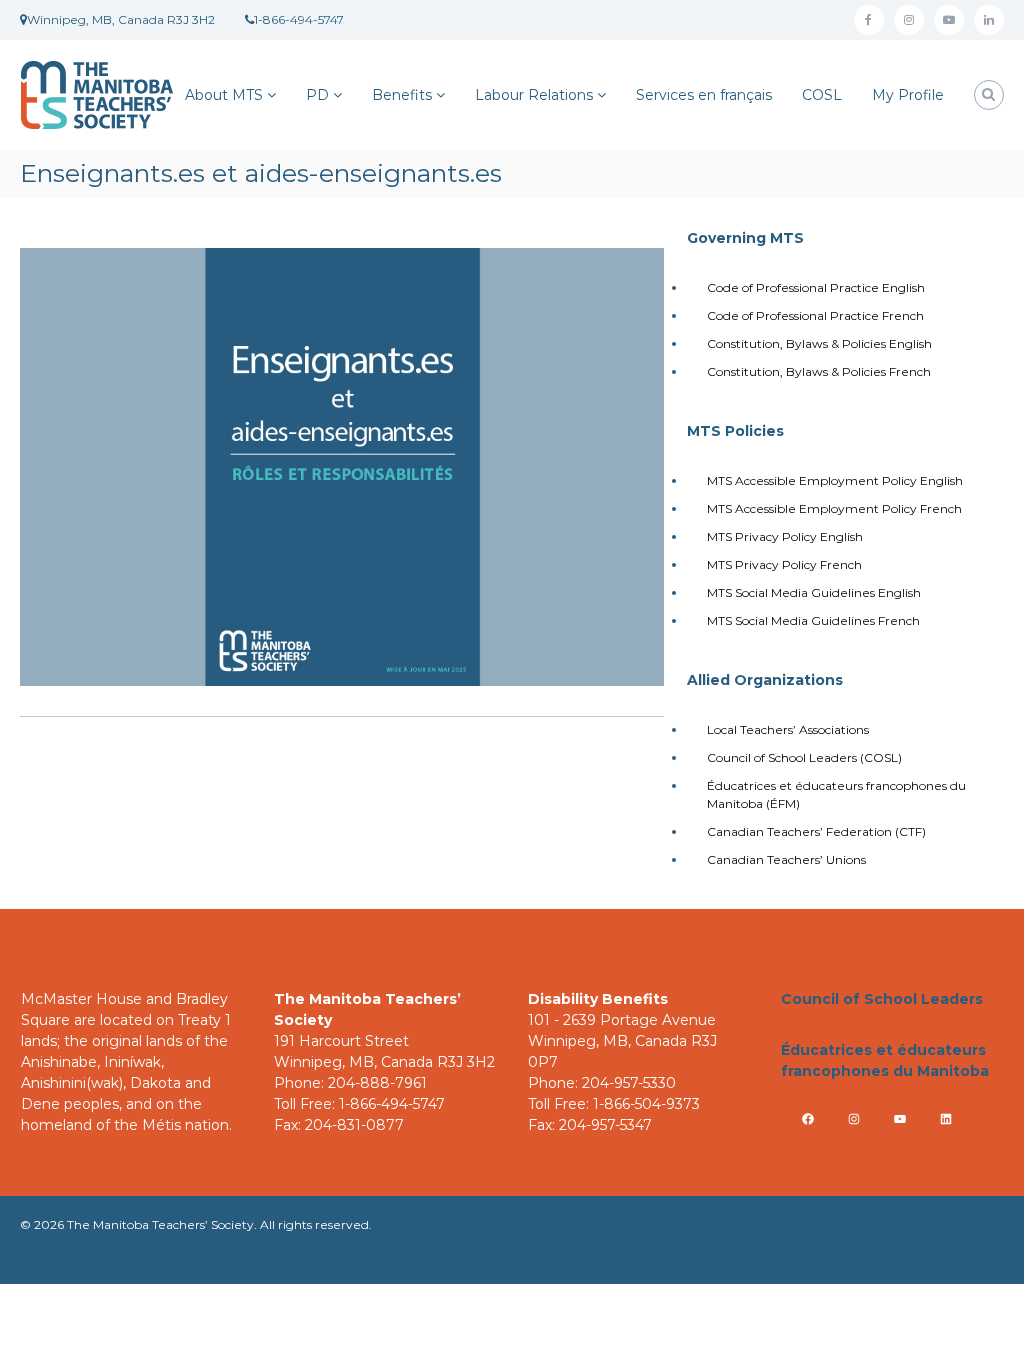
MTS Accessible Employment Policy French (834, 508)
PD (317, 95)
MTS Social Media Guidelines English (814, 592)
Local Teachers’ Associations (788, 729)
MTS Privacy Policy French (784, 564)
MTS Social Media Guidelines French (813, 620)
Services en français (704, 95)
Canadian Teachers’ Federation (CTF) (816, 831)
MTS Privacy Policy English (785, 536)
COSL (822, 95)
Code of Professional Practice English (816, 287)
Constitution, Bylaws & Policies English (819, 343)
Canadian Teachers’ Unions (786, 859)
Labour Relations (534, 95)
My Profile (908, 95)
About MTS (224, 95)
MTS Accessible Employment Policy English (835, 480)
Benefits (402, 95)
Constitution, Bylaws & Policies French (819, 371)
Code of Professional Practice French (815, 315)
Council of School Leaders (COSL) (804, 757)
